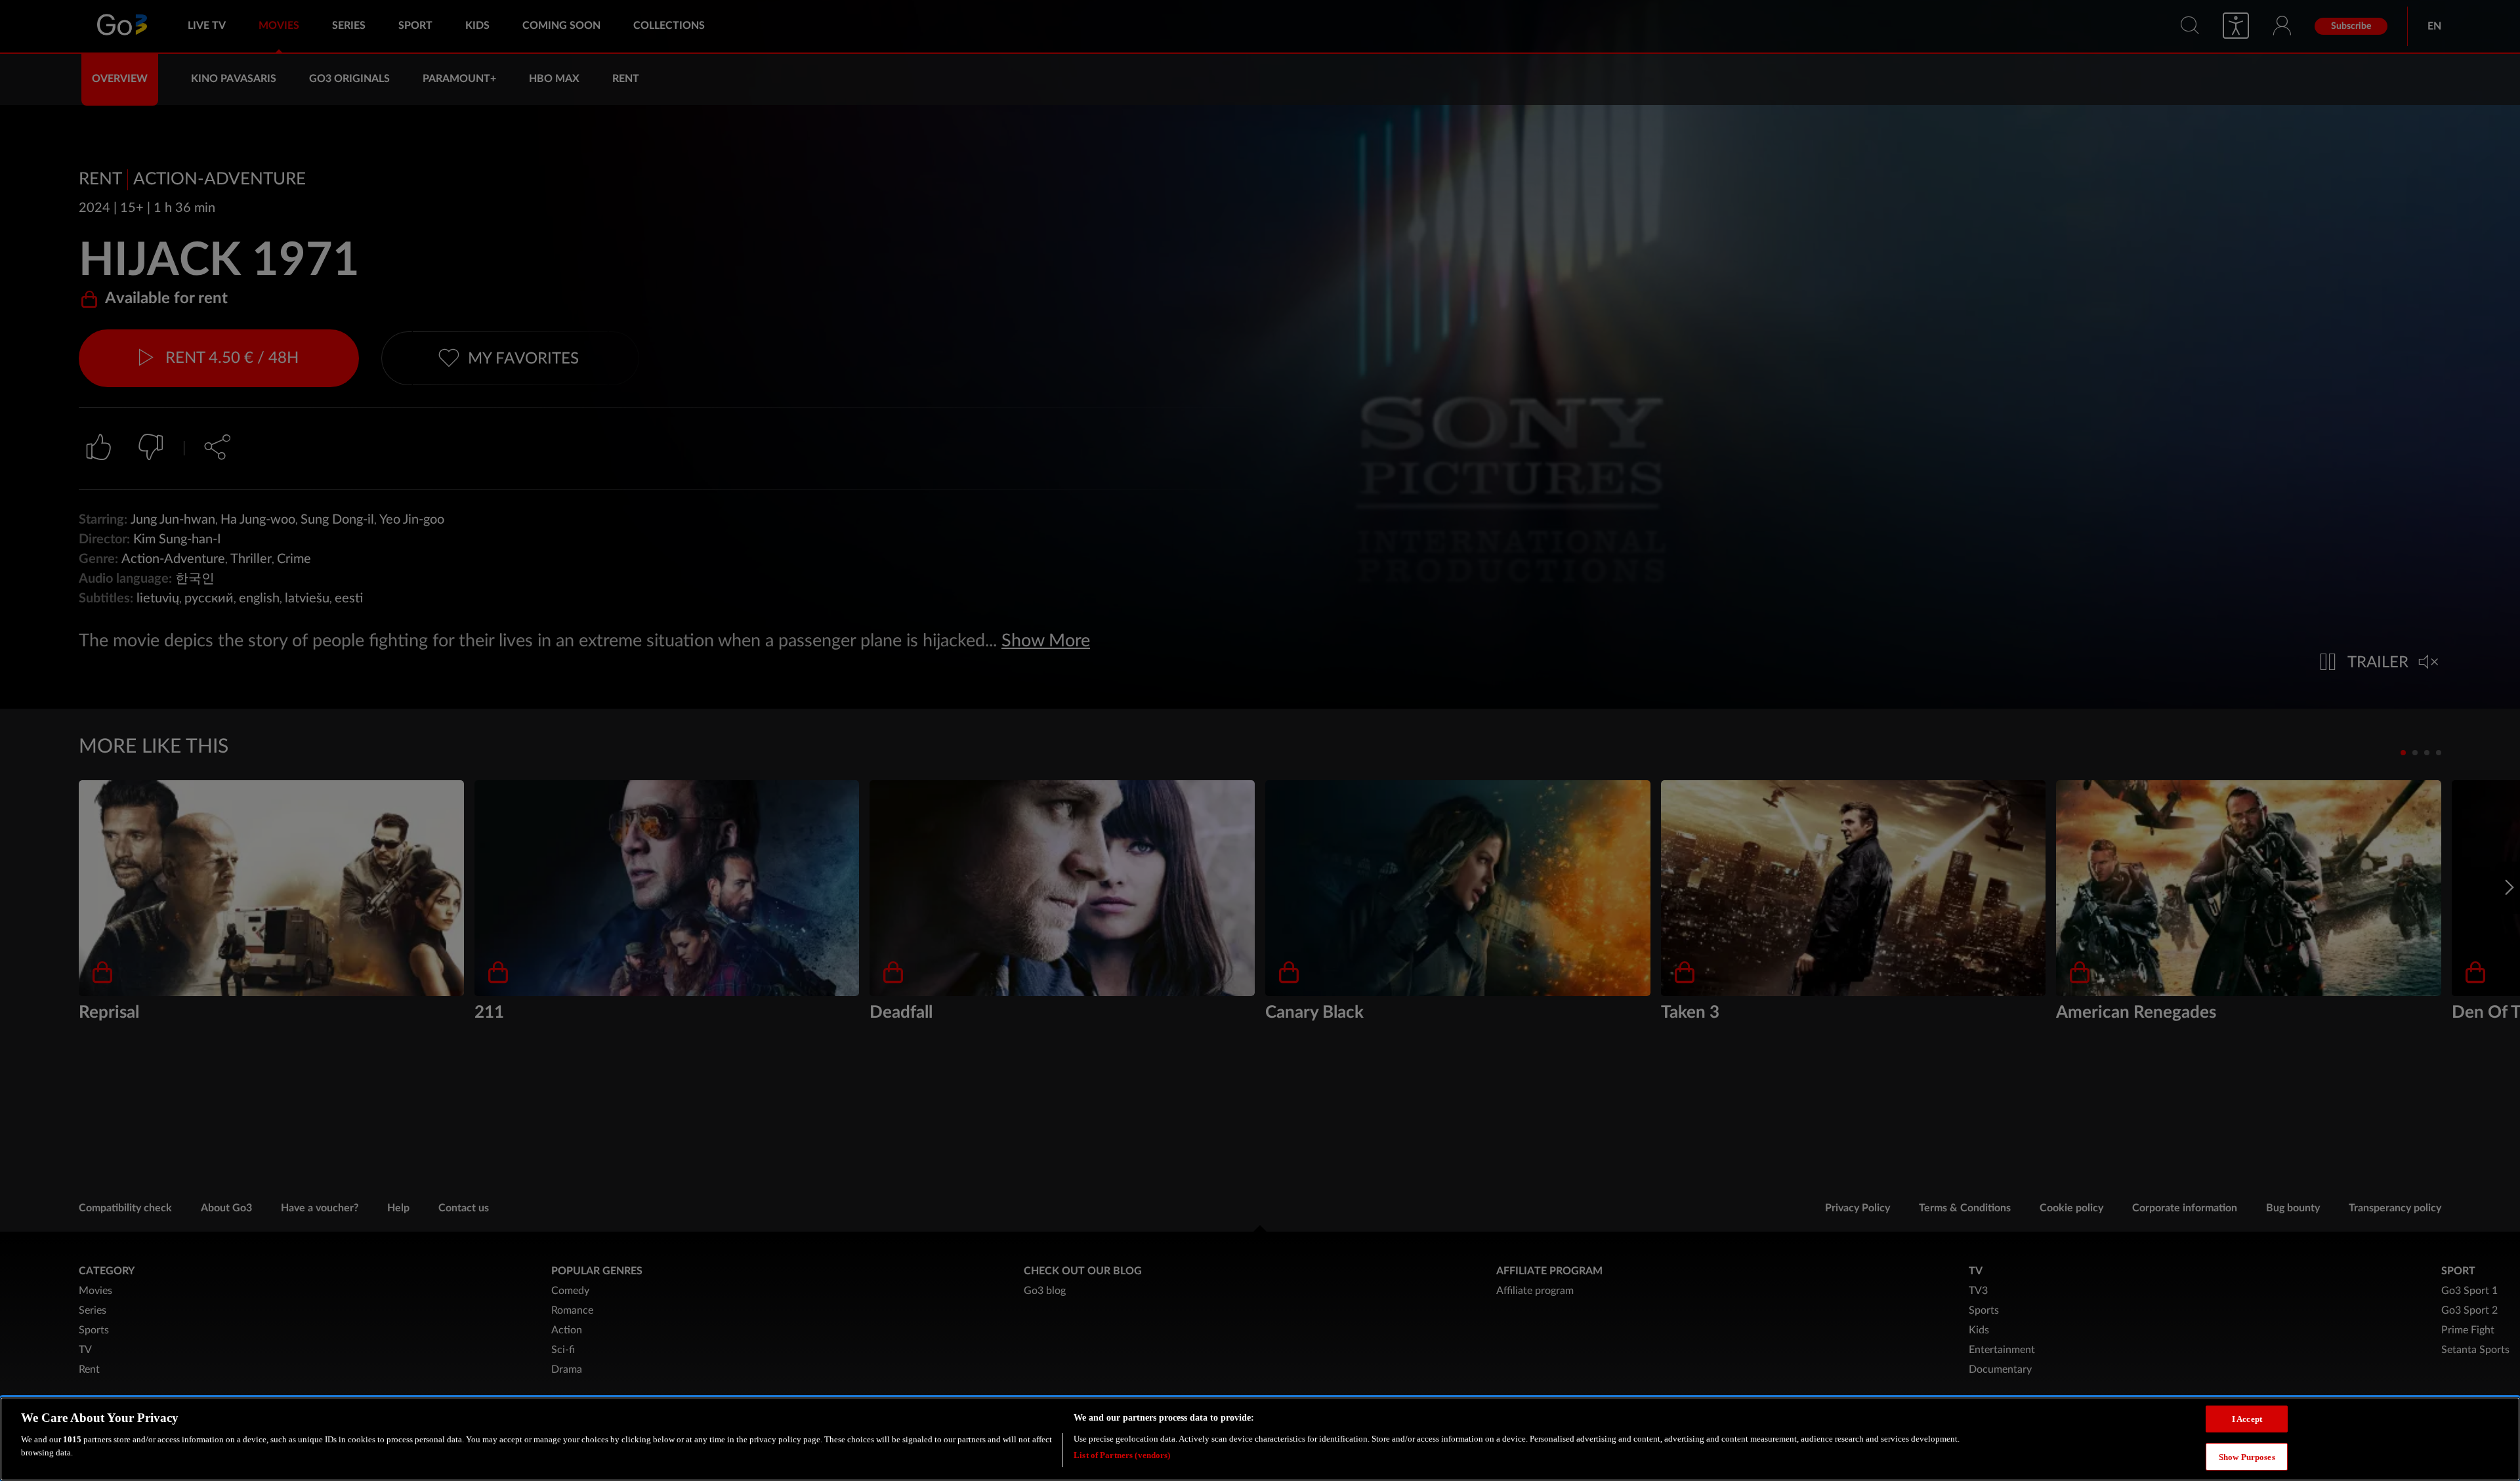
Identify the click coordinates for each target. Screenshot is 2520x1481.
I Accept (2247, 1419)
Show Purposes (2247, 1456)
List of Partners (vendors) (1122, 1454)
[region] (1260, 1439)
